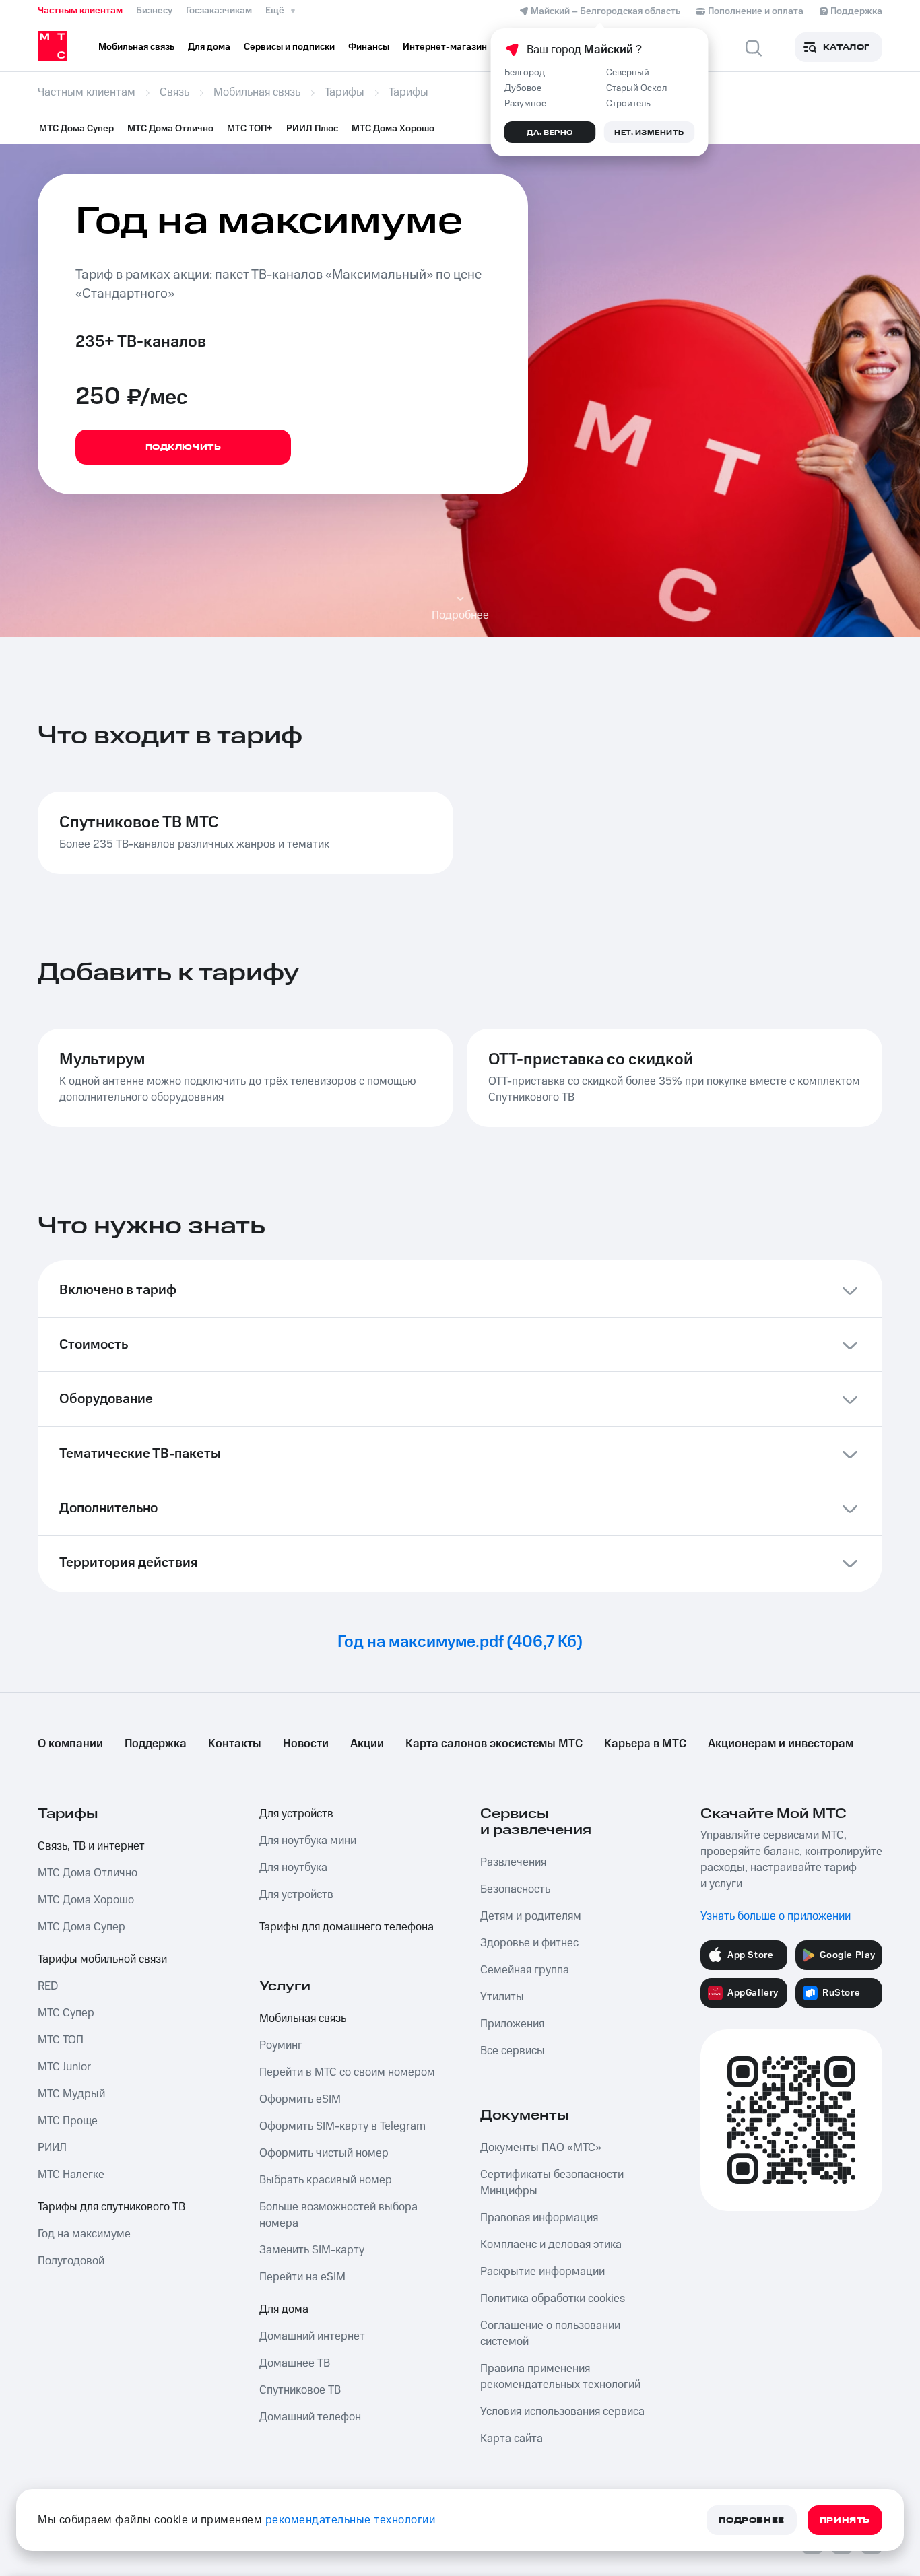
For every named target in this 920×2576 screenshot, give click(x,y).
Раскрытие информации (543, 2272)
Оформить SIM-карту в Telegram (342, 2126)
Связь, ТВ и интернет (91, 1846)
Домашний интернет (312, 2336)
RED (48, 1986)
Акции (367, 1744)
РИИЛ (52, 2148)
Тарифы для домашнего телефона (347, 1927)
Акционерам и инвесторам (781, 1744)
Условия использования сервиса (562, 2412)
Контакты (235, 1744)
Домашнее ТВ (295, 2363)
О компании (70, 1744)
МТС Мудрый (71, 2094)
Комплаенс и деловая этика (551, 2245)
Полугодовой (71, 2261)
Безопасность (515, 1889)
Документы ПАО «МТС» (541, 2148)
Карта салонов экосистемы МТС (494, 1744)
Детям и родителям (531, 1916)
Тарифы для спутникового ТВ (111, 2207)
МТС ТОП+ (250, 129)
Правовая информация (539, 2218)
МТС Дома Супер (76, 129)
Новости (306, 1744)
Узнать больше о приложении (776, 1916)
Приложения (512, 2024)
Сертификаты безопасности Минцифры (552, 2183)
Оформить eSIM (300, 2099)
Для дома (284, 2309)
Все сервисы (513, 2051)
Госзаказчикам (219, 11)
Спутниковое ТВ (300, 2390)
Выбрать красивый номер (326, 2180)
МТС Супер (66, 2013)
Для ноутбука (293, 1868)
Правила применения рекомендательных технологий (560, 2377)
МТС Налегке (71, 2175)
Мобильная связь (303, 2019)
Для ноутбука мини (308, 1841)
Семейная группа (525, 1970)
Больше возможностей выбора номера (338, 2215)
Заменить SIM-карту (312, 2250)
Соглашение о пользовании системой (550, 2334)
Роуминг (281, 2045)
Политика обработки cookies (553, 2299)
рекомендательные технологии (351, 2520)
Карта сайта (512, 2439)
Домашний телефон (310, 2417)
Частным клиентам (80, 11)
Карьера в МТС (645, 1744)
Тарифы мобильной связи (102, 1959)
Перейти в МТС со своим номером (347, 2072)
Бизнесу (154, 11)
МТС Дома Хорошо (393, 129)
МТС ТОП (61, 2040)
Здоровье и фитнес (529, 1943)
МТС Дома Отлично (170, 129)
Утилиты (502, 1997)
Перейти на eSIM (302, 2277)
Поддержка (156, 1744)
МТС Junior (64, 2067)
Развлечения (513, 1862)
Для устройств (296, 1814)
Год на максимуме (84, 2234)
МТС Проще (68, 2121)
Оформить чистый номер (324, 2153)
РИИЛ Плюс (312, 129)
